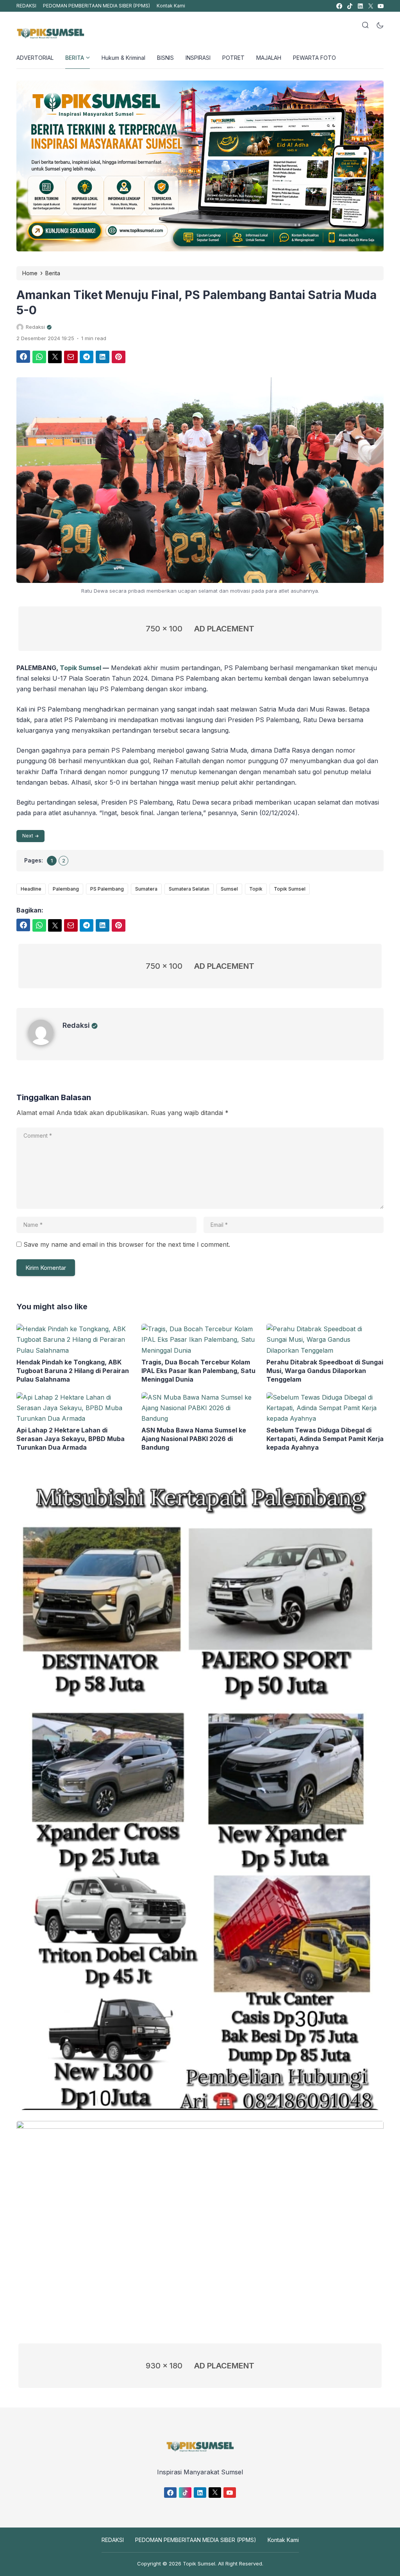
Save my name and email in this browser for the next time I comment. (127, 1244)
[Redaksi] (45, 1043)
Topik (256, 889)
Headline (31, 889)
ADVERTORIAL (35, 58)
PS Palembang (107, 889)
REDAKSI (26, 6)
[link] (339, 6)
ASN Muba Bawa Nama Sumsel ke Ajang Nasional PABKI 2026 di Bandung (194, 1439)
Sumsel (229, 889)
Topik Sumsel (80, 668)
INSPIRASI (198, 58)
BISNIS (165, 58)
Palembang (66, 889)
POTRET (233, 58)
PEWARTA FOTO (314, 58)
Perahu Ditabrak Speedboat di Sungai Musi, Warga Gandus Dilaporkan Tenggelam (325, 1371)
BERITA (75, 58)
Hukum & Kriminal (123, 58)
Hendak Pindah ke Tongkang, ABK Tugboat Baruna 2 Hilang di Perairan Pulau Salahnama (73, 1371)
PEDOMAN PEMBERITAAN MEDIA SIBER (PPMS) (96, 6)
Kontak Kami (171, 6)
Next (28, 836)
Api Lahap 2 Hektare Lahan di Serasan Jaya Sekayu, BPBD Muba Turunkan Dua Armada (71, 1439)
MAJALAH (269, 58)
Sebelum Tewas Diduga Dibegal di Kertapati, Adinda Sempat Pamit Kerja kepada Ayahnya (325, 1439)
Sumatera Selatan (189, 889)
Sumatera (146, 889)
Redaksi (76, 1025)
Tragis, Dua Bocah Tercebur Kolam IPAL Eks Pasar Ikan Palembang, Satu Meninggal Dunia (198, 1371)
